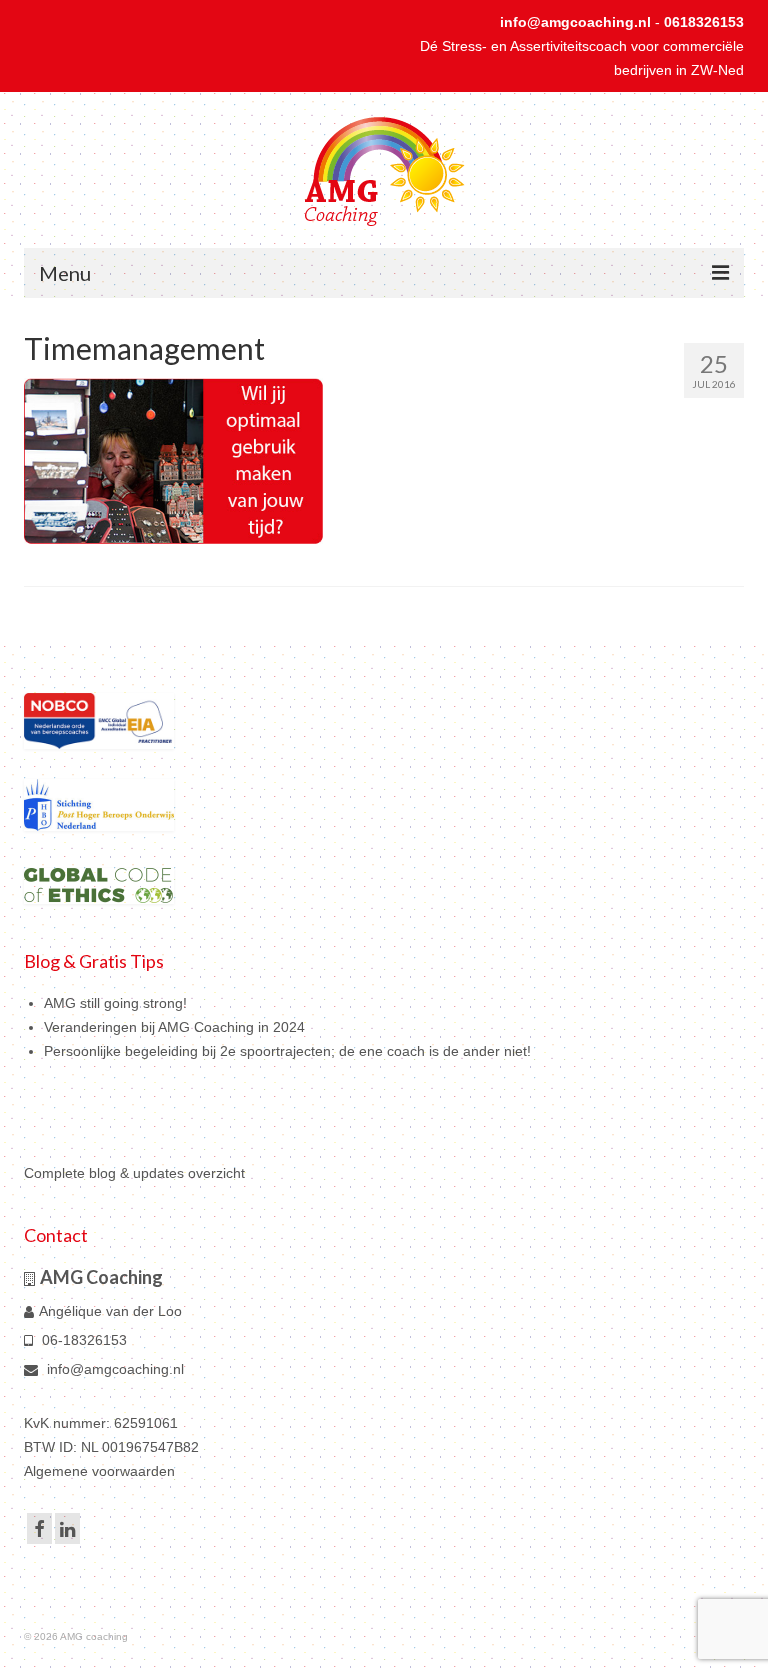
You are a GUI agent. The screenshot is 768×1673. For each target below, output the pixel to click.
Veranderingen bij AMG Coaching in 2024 (174, 1027)
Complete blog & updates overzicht (134, 1173)
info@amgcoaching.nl (575, 22)
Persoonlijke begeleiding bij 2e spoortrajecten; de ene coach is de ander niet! (287, 1051)
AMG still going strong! (115, 1003)
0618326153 (704, 22)
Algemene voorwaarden (99, 1471)
